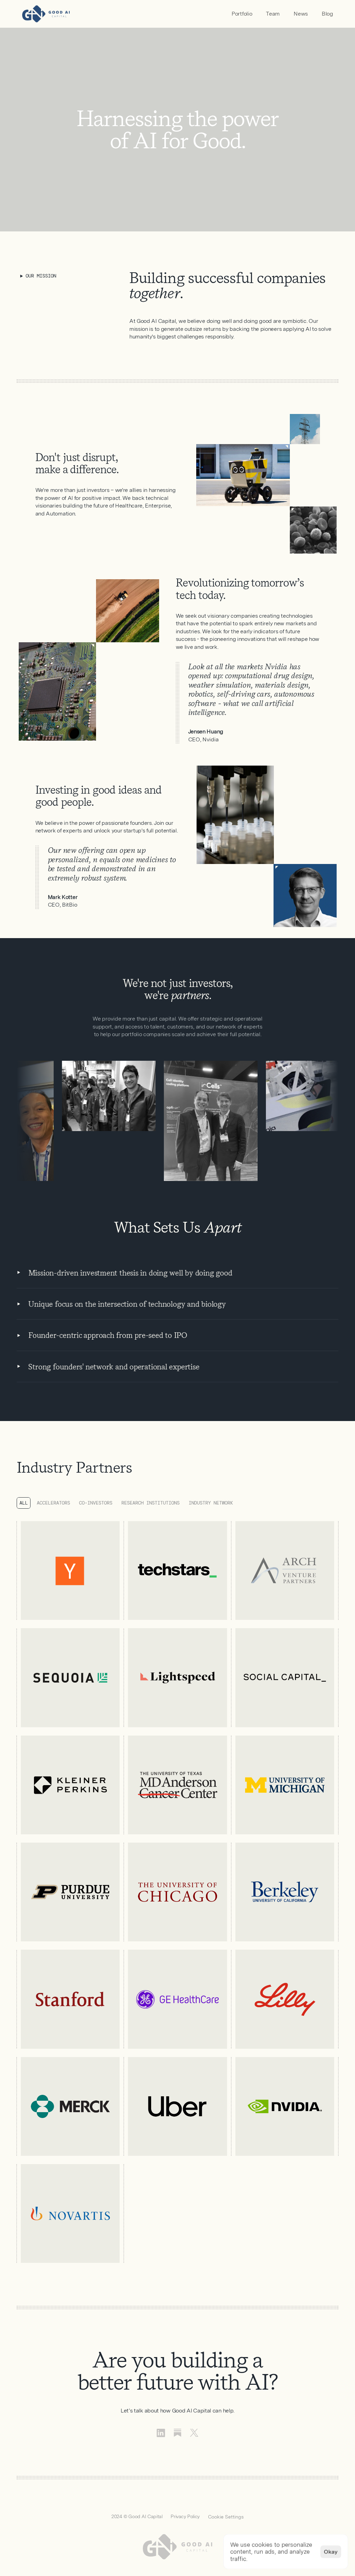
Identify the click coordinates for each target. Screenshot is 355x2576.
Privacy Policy (185, 2516)
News (301, 14)
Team (273, 14)
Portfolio (242, 14)
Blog (327, 14)
